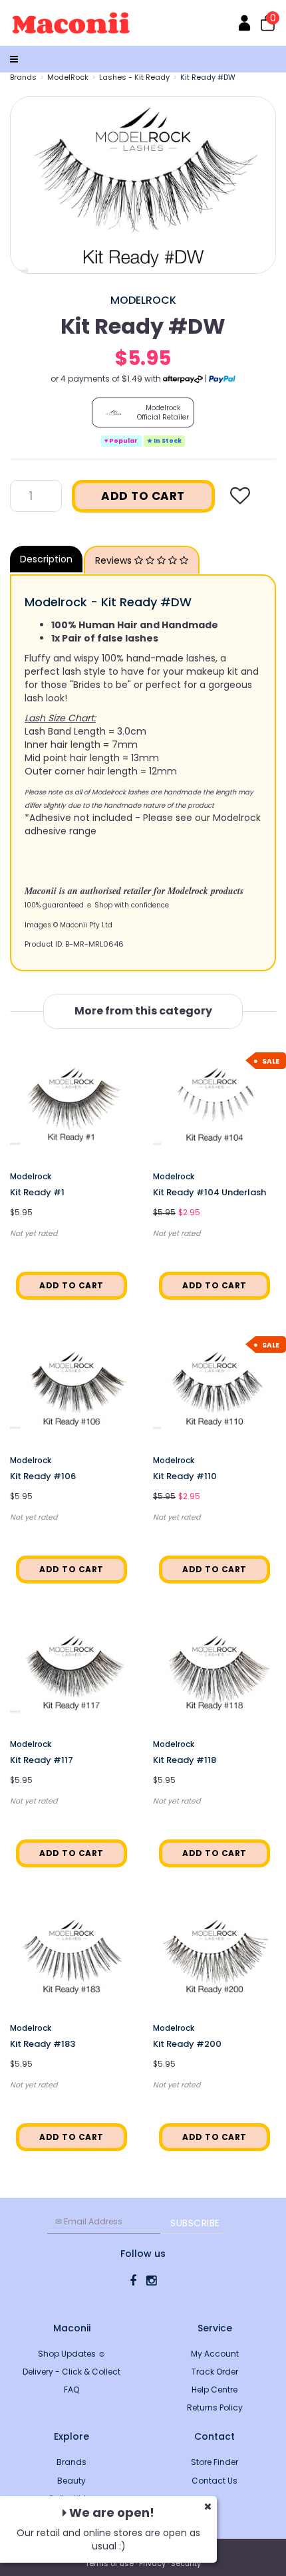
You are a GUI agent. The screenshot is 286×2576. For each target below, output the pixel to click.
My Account (215, 2354)
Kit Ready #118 (185, 1760)
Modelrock (143, 300)
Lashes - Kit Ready (134, 77)
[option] (143, 185)
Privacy (152, 2563)
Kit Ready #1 (37, 1192)
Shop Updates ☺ (72, 2354)
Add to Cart (143, 496)
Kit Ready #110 (185, 1476)
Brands (23, 77)
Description (46, 559)
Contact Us (214, 2481)
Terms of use (109, 2563)
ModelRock (68, 77)
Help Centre (214, 2390)
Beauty (71, 2481)
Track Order (215, 2372)
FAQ (71, 2390)
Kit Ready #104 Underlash (210, 1192)
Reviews (115, 560)
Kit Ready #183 (43, 2044)
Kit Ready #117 (42, 1760)
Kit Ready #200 (187, 2044)
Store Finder (214, 2462)
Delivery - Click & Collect (71, 2372)
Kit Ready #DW (208, 77)
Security (186, 2563)
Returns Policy (215, 2407)
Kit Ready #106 (43, 1476)
